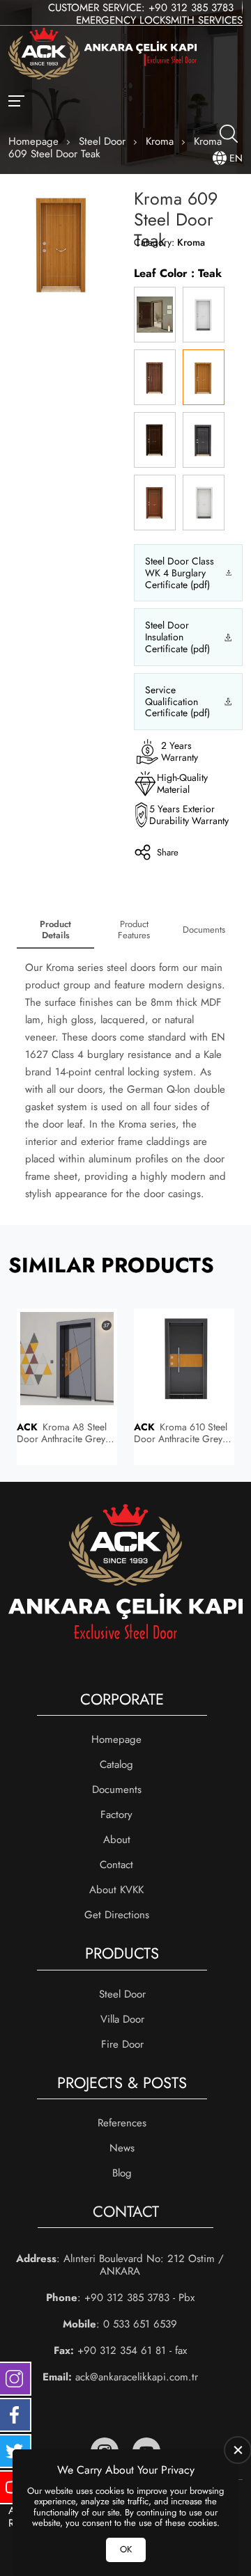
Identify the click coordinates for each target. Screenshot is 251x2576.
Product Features (134, 930)
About (117, 1840)
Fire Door (122, 2044)
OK (126, 2549)
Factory (116, 1815)
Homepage (116, 1739)
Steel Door (122, 1994)
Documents (204, 930)
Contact (116, 1865)
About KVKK (116, 1890)
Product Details (55, 930)
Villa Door (122, 2019)
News (122, 2148)
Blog (122, 2173)
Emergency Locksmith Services (159, 20)
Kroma (191, 242)
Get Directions (117, 1915)
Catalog (116, 1764)
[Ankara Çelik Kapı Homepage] (102, 55)
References (122, 2123)
